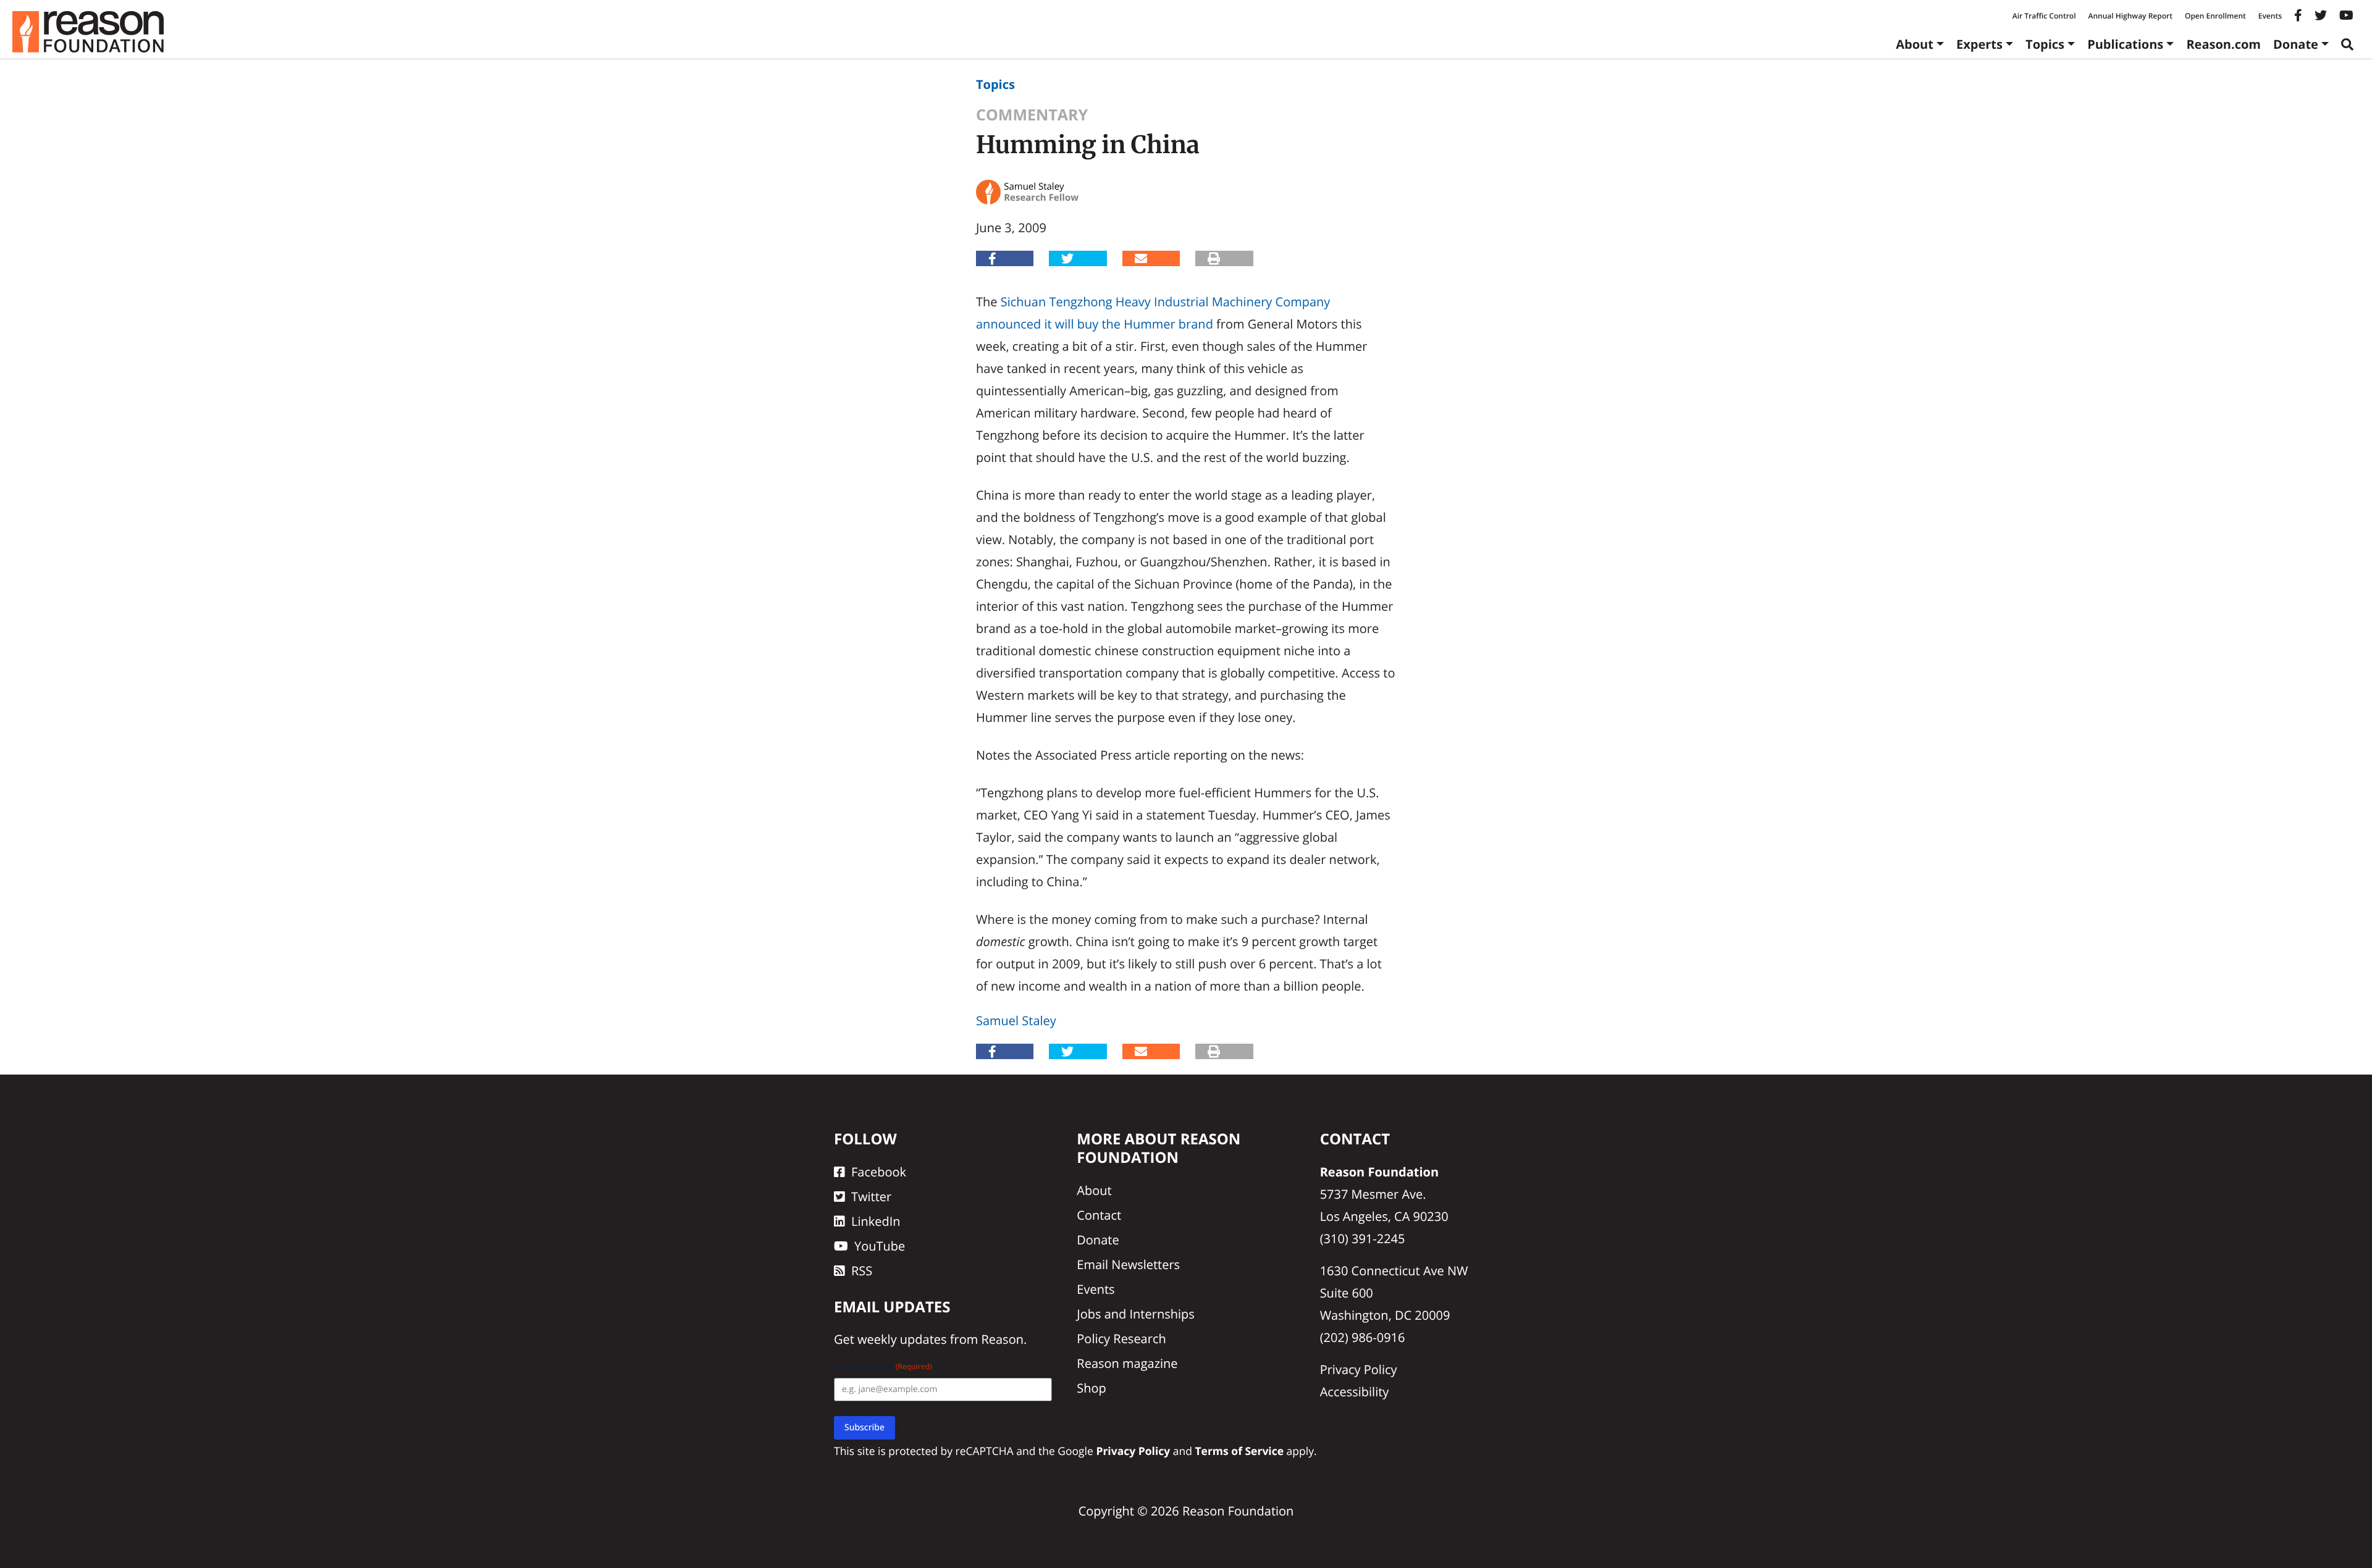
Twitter (871, 1197)
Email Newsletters (1128, 1264)
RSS (862, 1271)
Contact (1099, 1215)
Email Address (883, 1366)
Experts (1979, 44)
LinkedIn (876, 1221)
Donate (2296, 44)
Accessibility (1355, 1392)
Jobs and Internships (1135, 1314)
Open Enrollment (2215, 16)
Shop (1091, 1388)
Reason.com (2223, 44)
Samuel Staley (1016, 1021)
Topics (2045, 44)
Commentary (1032, 115)
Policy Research (1121, 1339)
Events (2270, 16)
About (1915, 44)
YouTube (880, 1246)
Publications (2125, 44)
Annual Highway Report (2130, 16)
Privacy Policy (1359, 1369)
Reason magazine (1127, 1363)
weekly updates (902, 1339)
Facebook (879, 1172)
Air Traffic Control (2044, 16)
